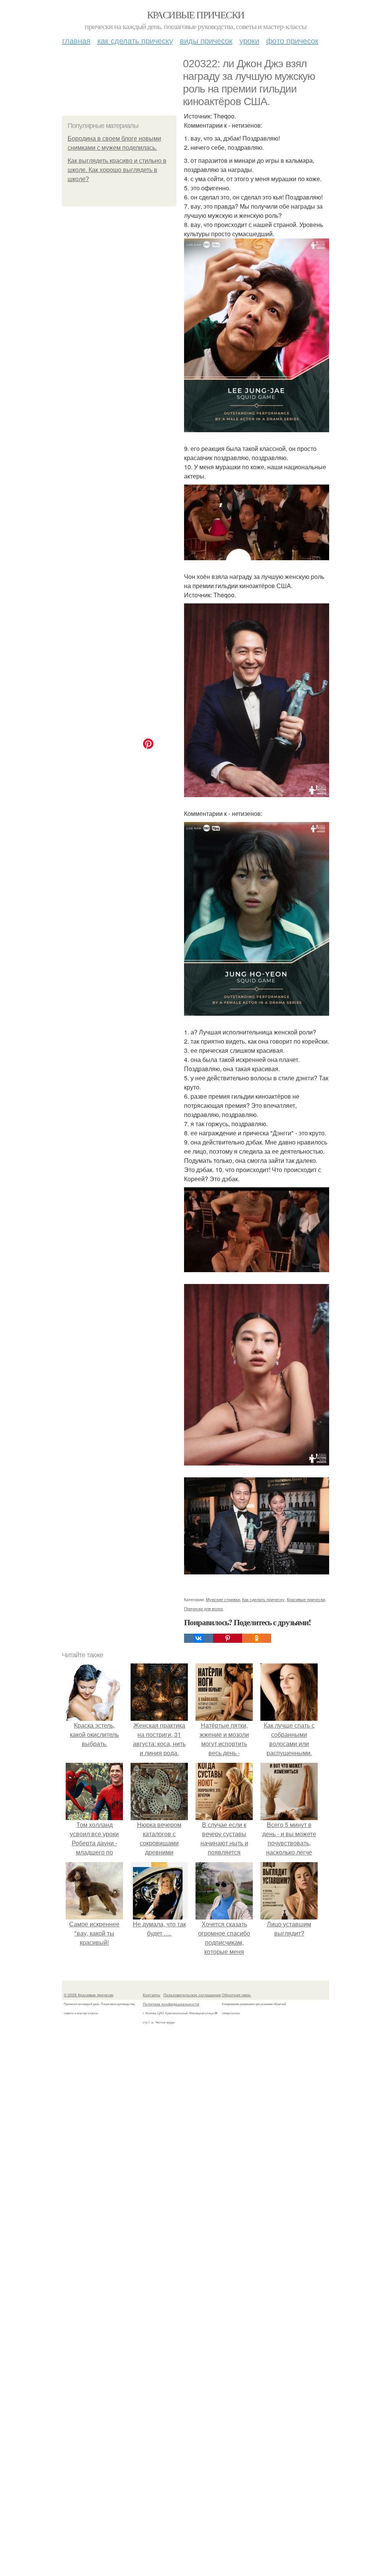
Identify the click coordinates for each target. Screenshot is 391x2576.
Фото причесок (292, 40)
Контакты (151, 1995)
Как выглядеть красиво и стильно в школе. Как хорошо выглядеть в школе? (117, 170)
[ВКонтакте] (199, 1638)
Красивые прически (196, 15)
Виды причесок (206, 40)
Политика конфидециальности (171, 2004)
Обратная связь (236, 1995)
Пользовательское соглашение (192, 1995)
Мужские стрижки (223, 1599)
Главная (76, 40)
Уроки (249, 40)
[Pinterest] (228, 1638)
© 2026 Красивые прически (89, 1995)
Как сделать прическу (135, 40)
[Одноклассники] (257, 1638)
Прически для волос (204, 1608)
